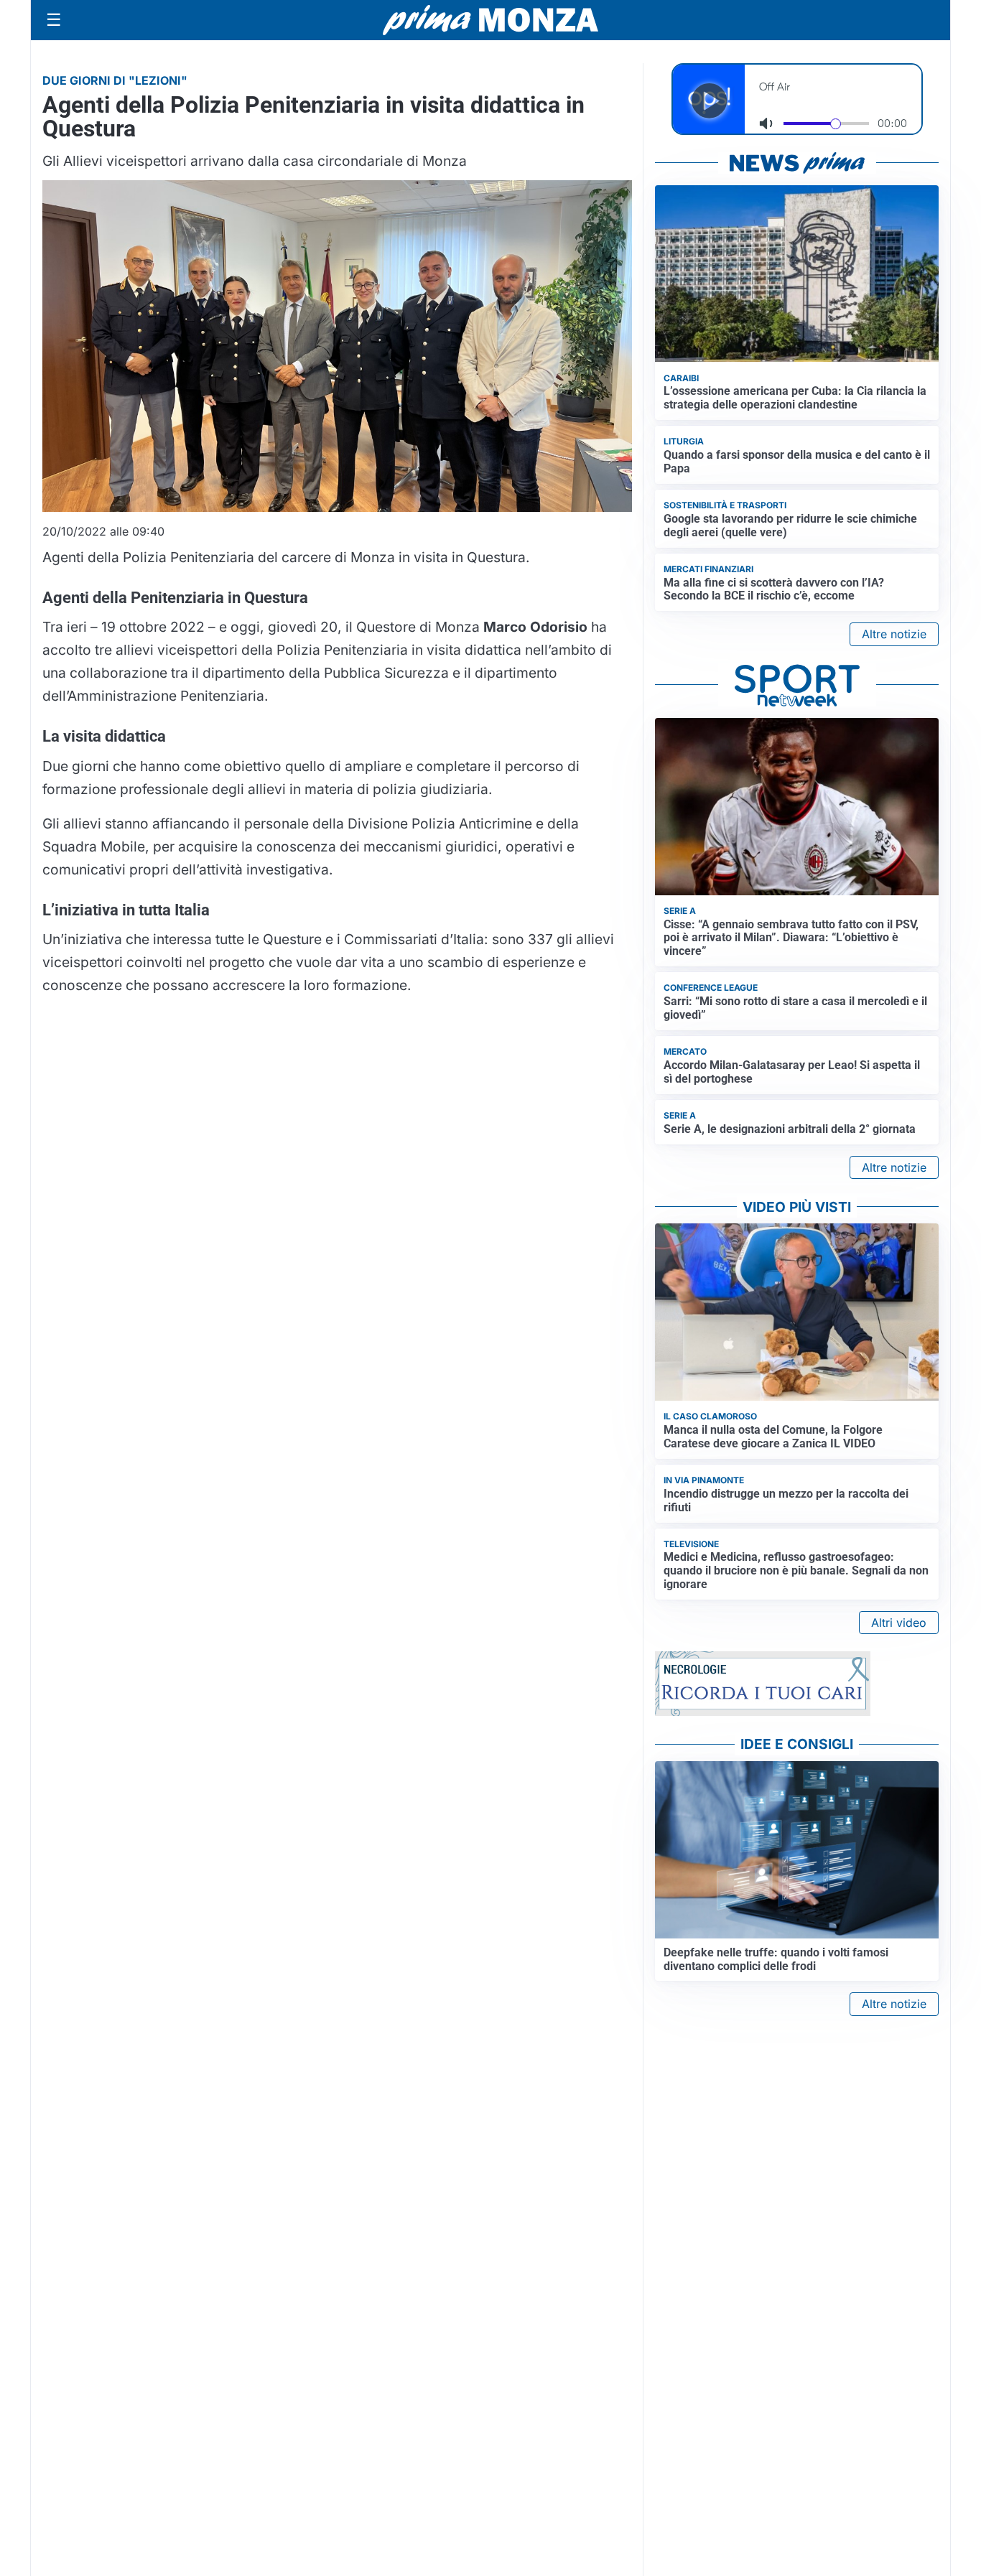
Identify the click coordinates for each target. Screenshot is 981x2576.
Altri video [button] (899, 1623)
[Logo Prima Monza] (490, 20)
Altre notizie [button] (894, 634)
